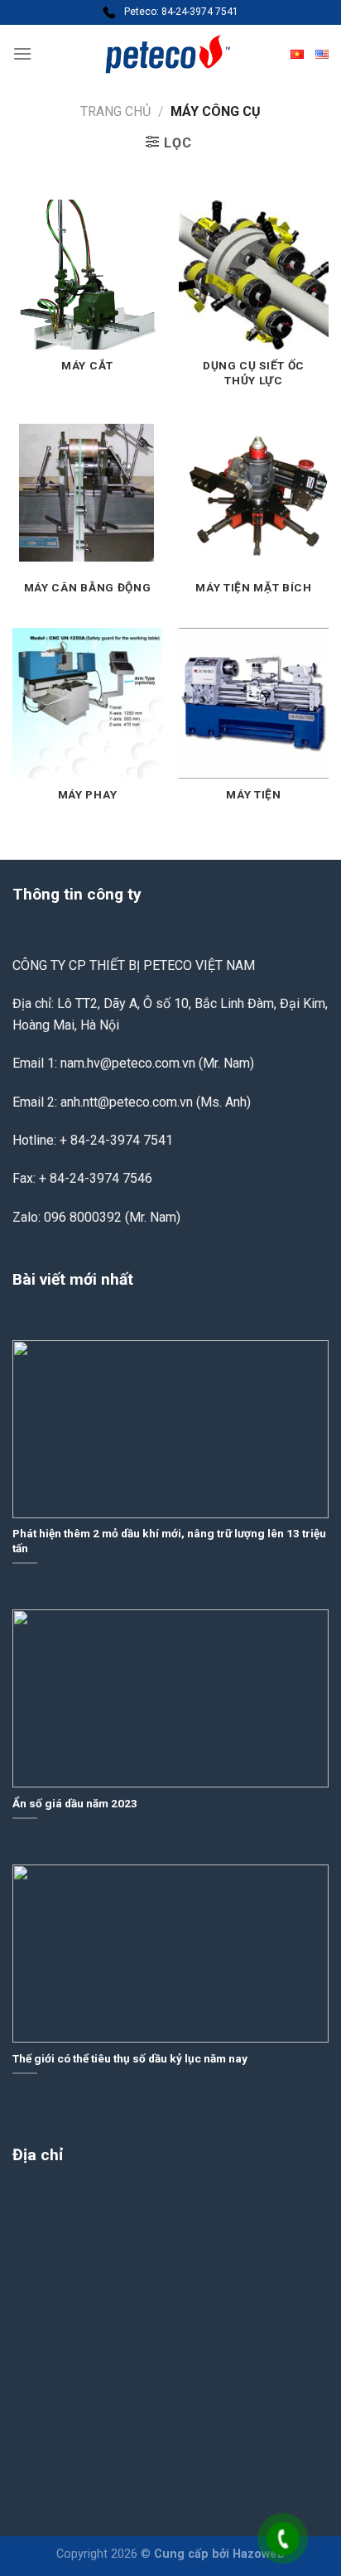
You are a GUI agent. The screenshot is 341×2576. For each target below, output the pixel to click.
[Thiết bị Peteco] (170, 54)
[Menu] (22, 53)
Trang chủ (115, 111)
